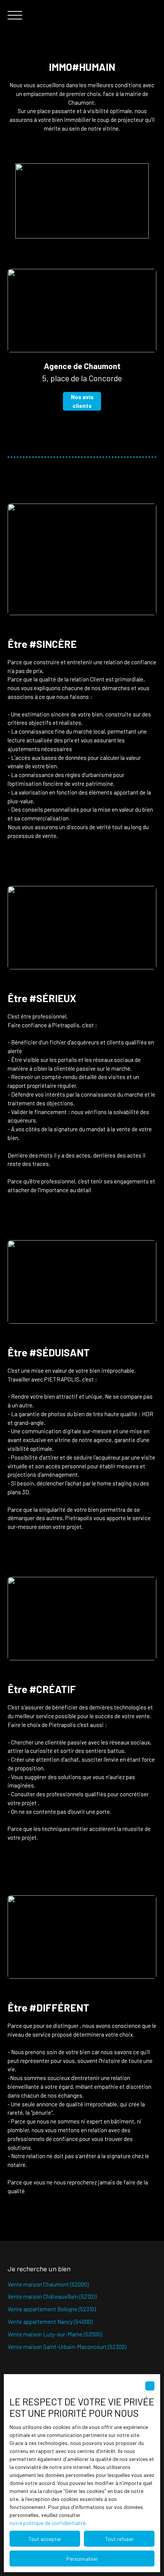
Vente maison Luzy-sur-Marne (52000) (55, 2334)
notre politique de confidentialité (47, 2523)
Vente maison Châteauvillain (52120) (52, 2296)
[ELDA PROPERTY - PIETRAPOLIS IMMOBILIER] (122, 15)
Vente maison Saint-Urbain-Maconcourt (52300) (67, 2347)
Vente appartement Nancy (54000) (50, 2322)
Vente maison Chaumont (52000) (48, 2284)
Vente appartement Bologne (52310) (52, 2309)
